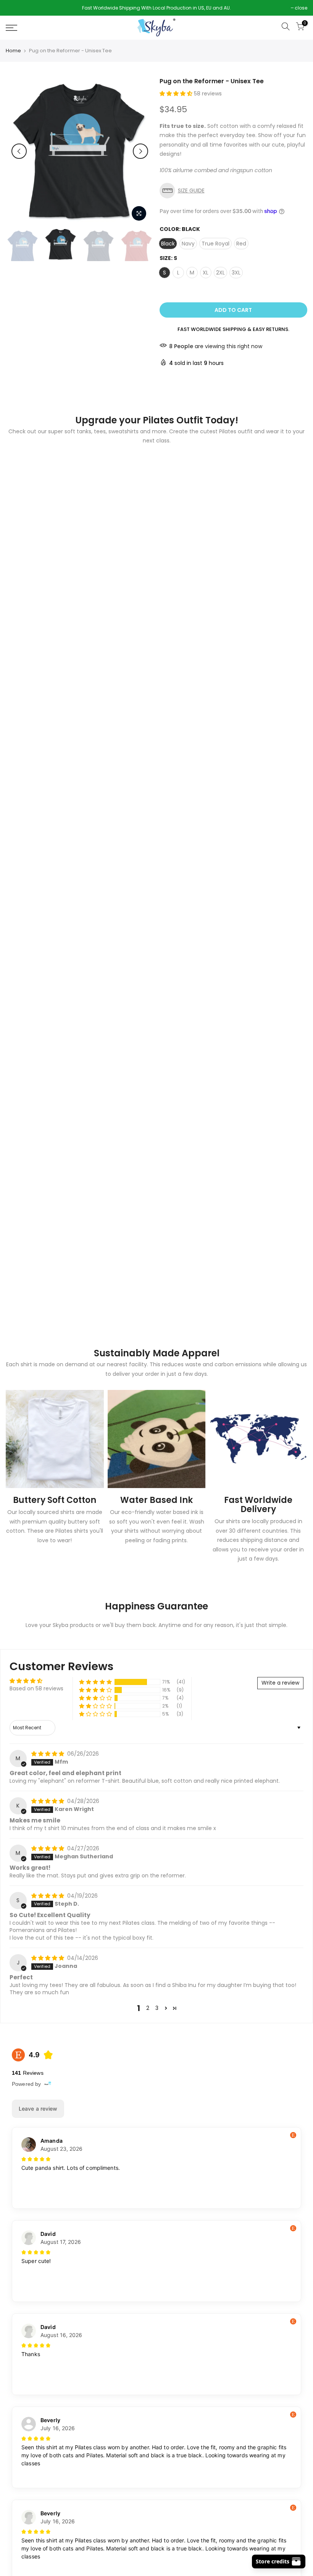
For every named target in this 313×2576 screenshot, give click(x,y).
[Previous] (19, 151)
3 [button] (157, 2008)
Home (13, 51)
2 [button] (148, 2008)
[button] (177, 94)
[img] (48, 1754)
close (16, 8)
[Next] (140, 151)
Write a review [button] (280, 1683)
